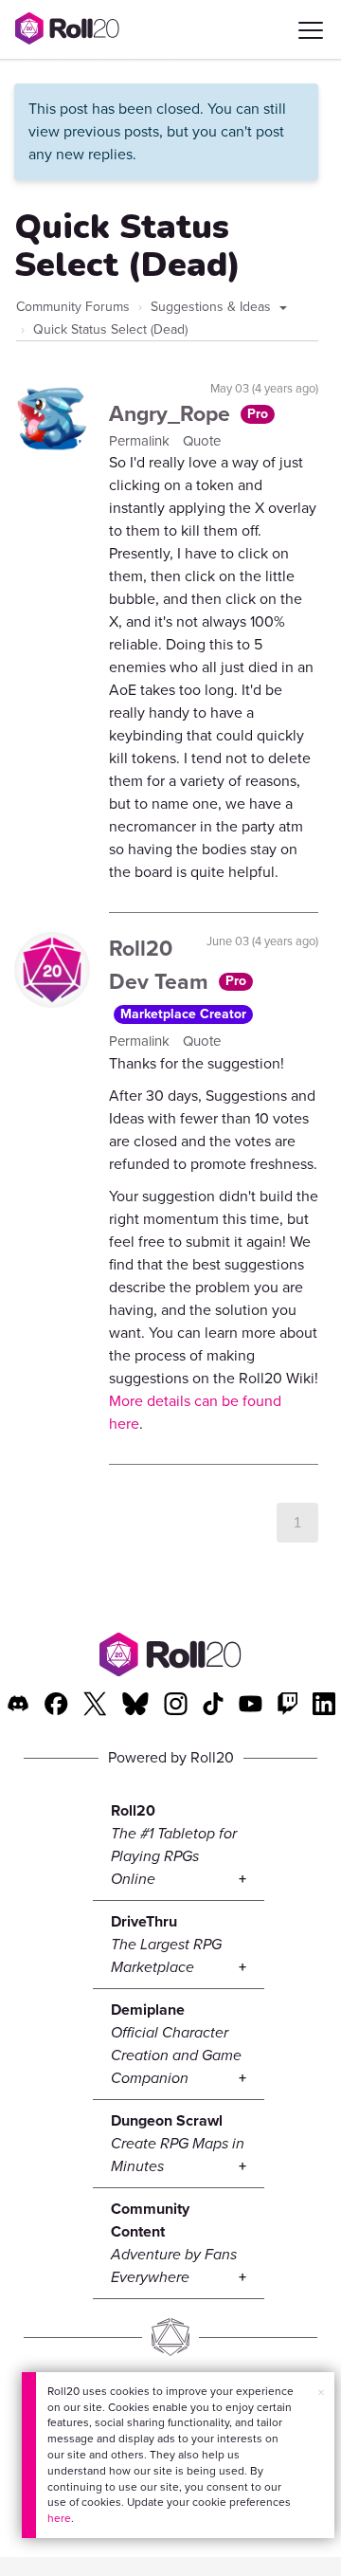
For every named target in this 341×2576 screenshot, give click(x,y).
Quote (202, 441)
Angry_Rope (172, 413)
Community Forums (73, 307)
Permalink (141, 441)
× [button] (321, 2393)
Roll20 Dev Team (162, 965)
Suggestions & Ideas (213, 307)
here (59, 2518)
